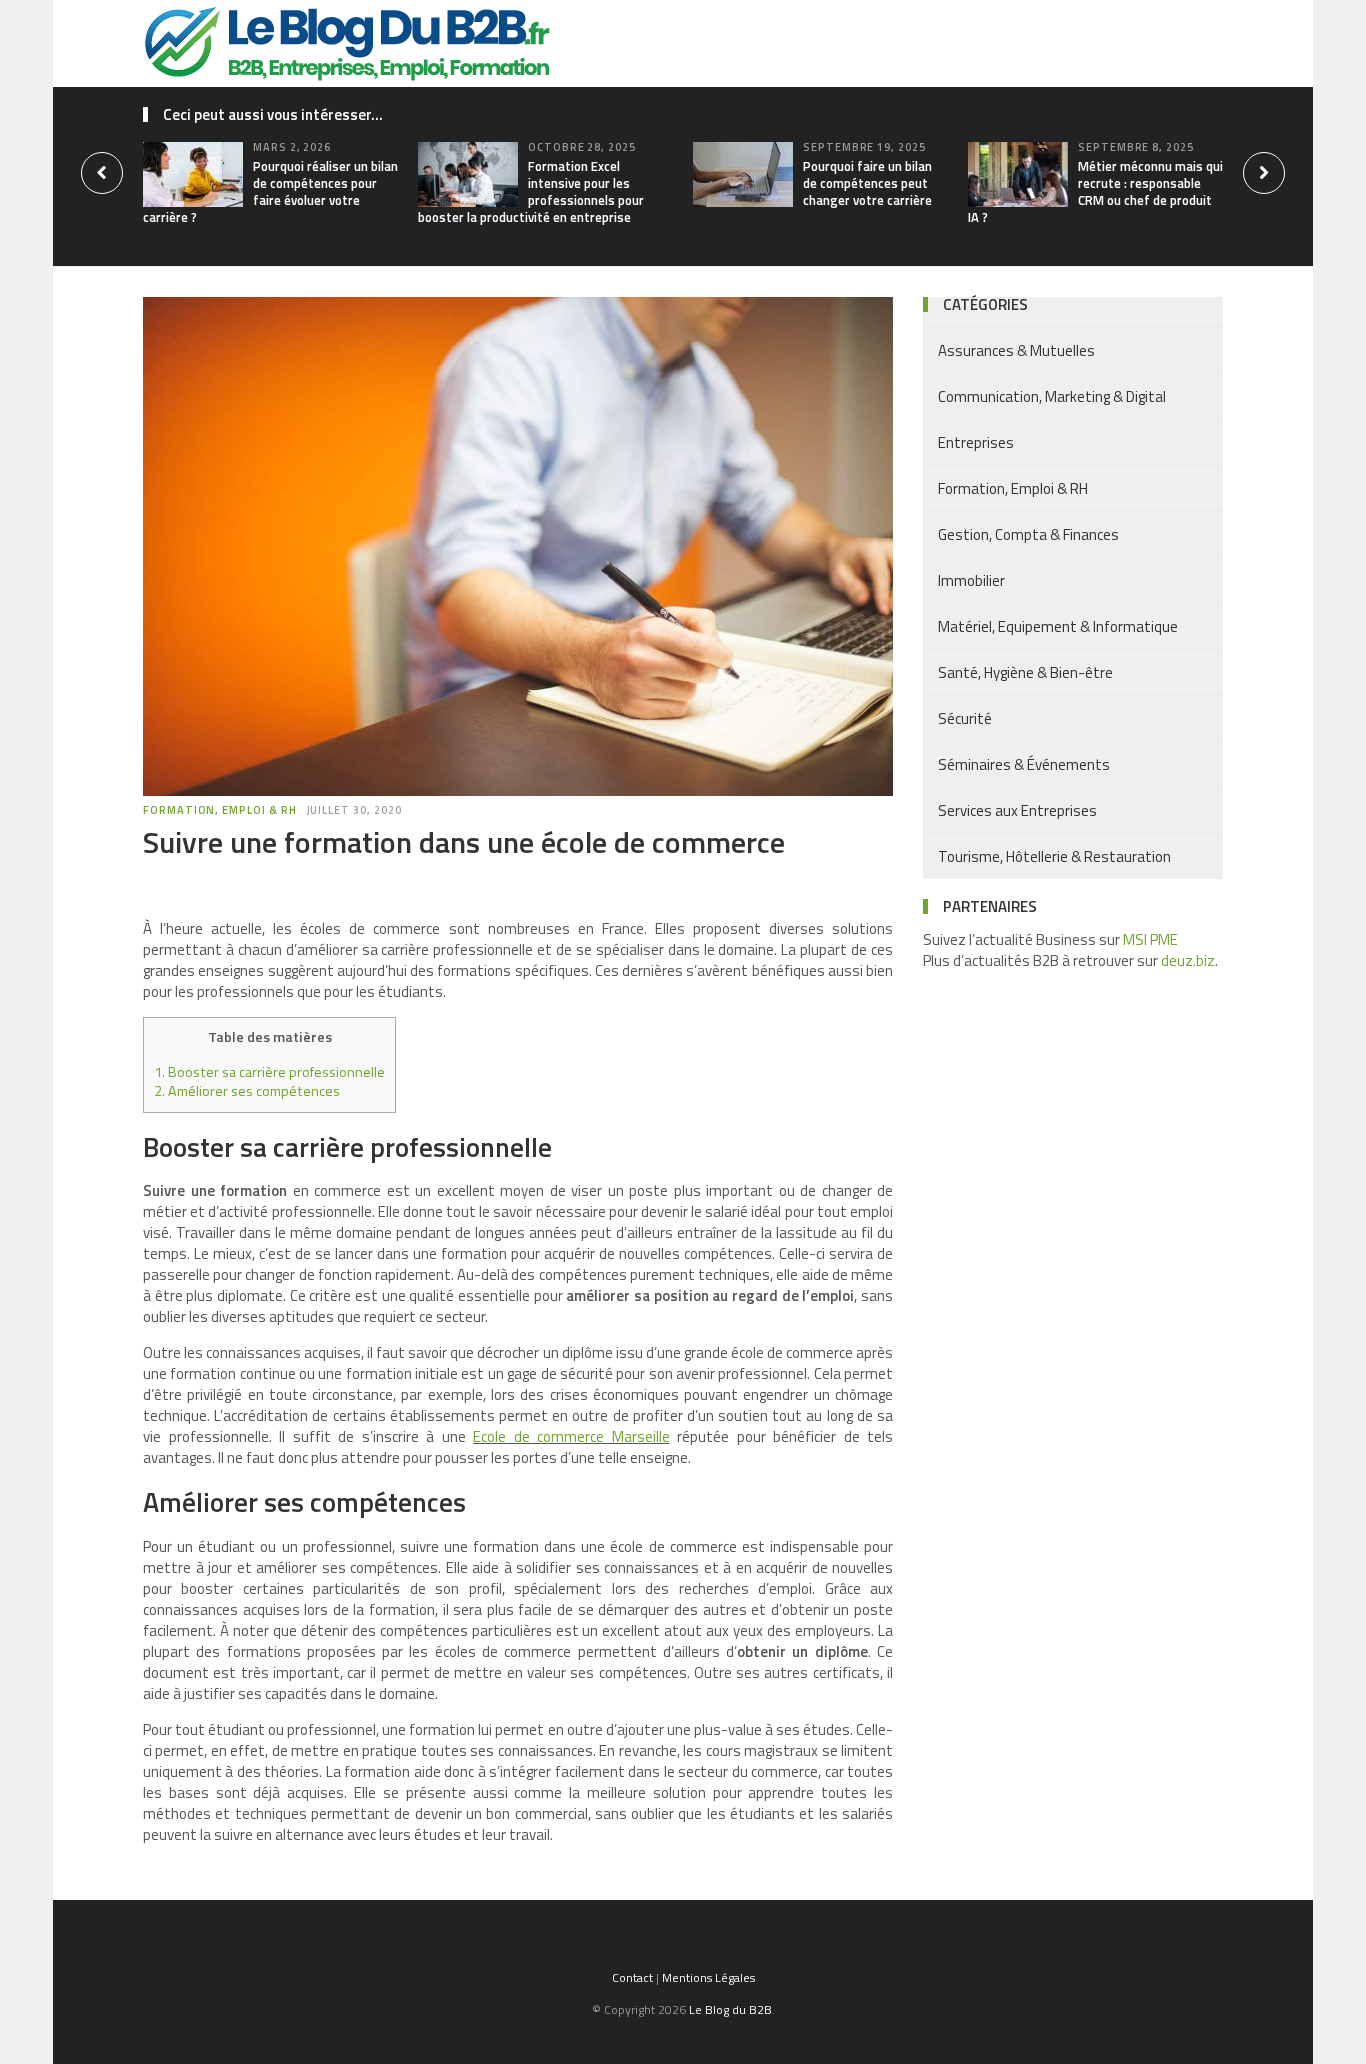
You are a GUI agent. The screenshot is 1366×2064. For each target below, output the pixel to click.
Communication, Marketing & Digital (1052, 396)
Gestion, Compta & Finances (1028, 534)
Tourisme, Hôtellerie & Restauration (1054, 856)
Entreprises (976, 442)
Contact (632, 1977)
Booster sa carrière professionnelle (269, 1072)
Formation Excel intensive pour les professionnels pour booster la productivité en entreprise (531, 191)
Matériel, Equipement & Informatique (1058, 626)
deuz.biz (1188, 960)
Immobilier (971, 580)
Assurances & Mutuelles (1016, 350)
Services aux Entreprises (1017, 810)
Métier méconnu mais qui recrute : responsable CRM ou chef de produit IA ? (1095, 191)
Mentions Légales (708, 1977)
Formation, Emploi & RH (220, 810)
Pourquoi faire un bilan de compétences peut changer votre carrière (867, 183)
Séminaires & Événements (1024, 764)
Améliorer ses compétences (247, 1091)
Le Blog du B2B (730, 2009)
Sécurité (965, 718)
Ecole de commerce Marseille (571, 1436)
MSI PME (1150, 939)
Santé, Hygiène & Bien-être (1025, 672)
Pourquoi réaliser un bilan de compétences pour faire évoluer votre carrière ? (270, 191)
